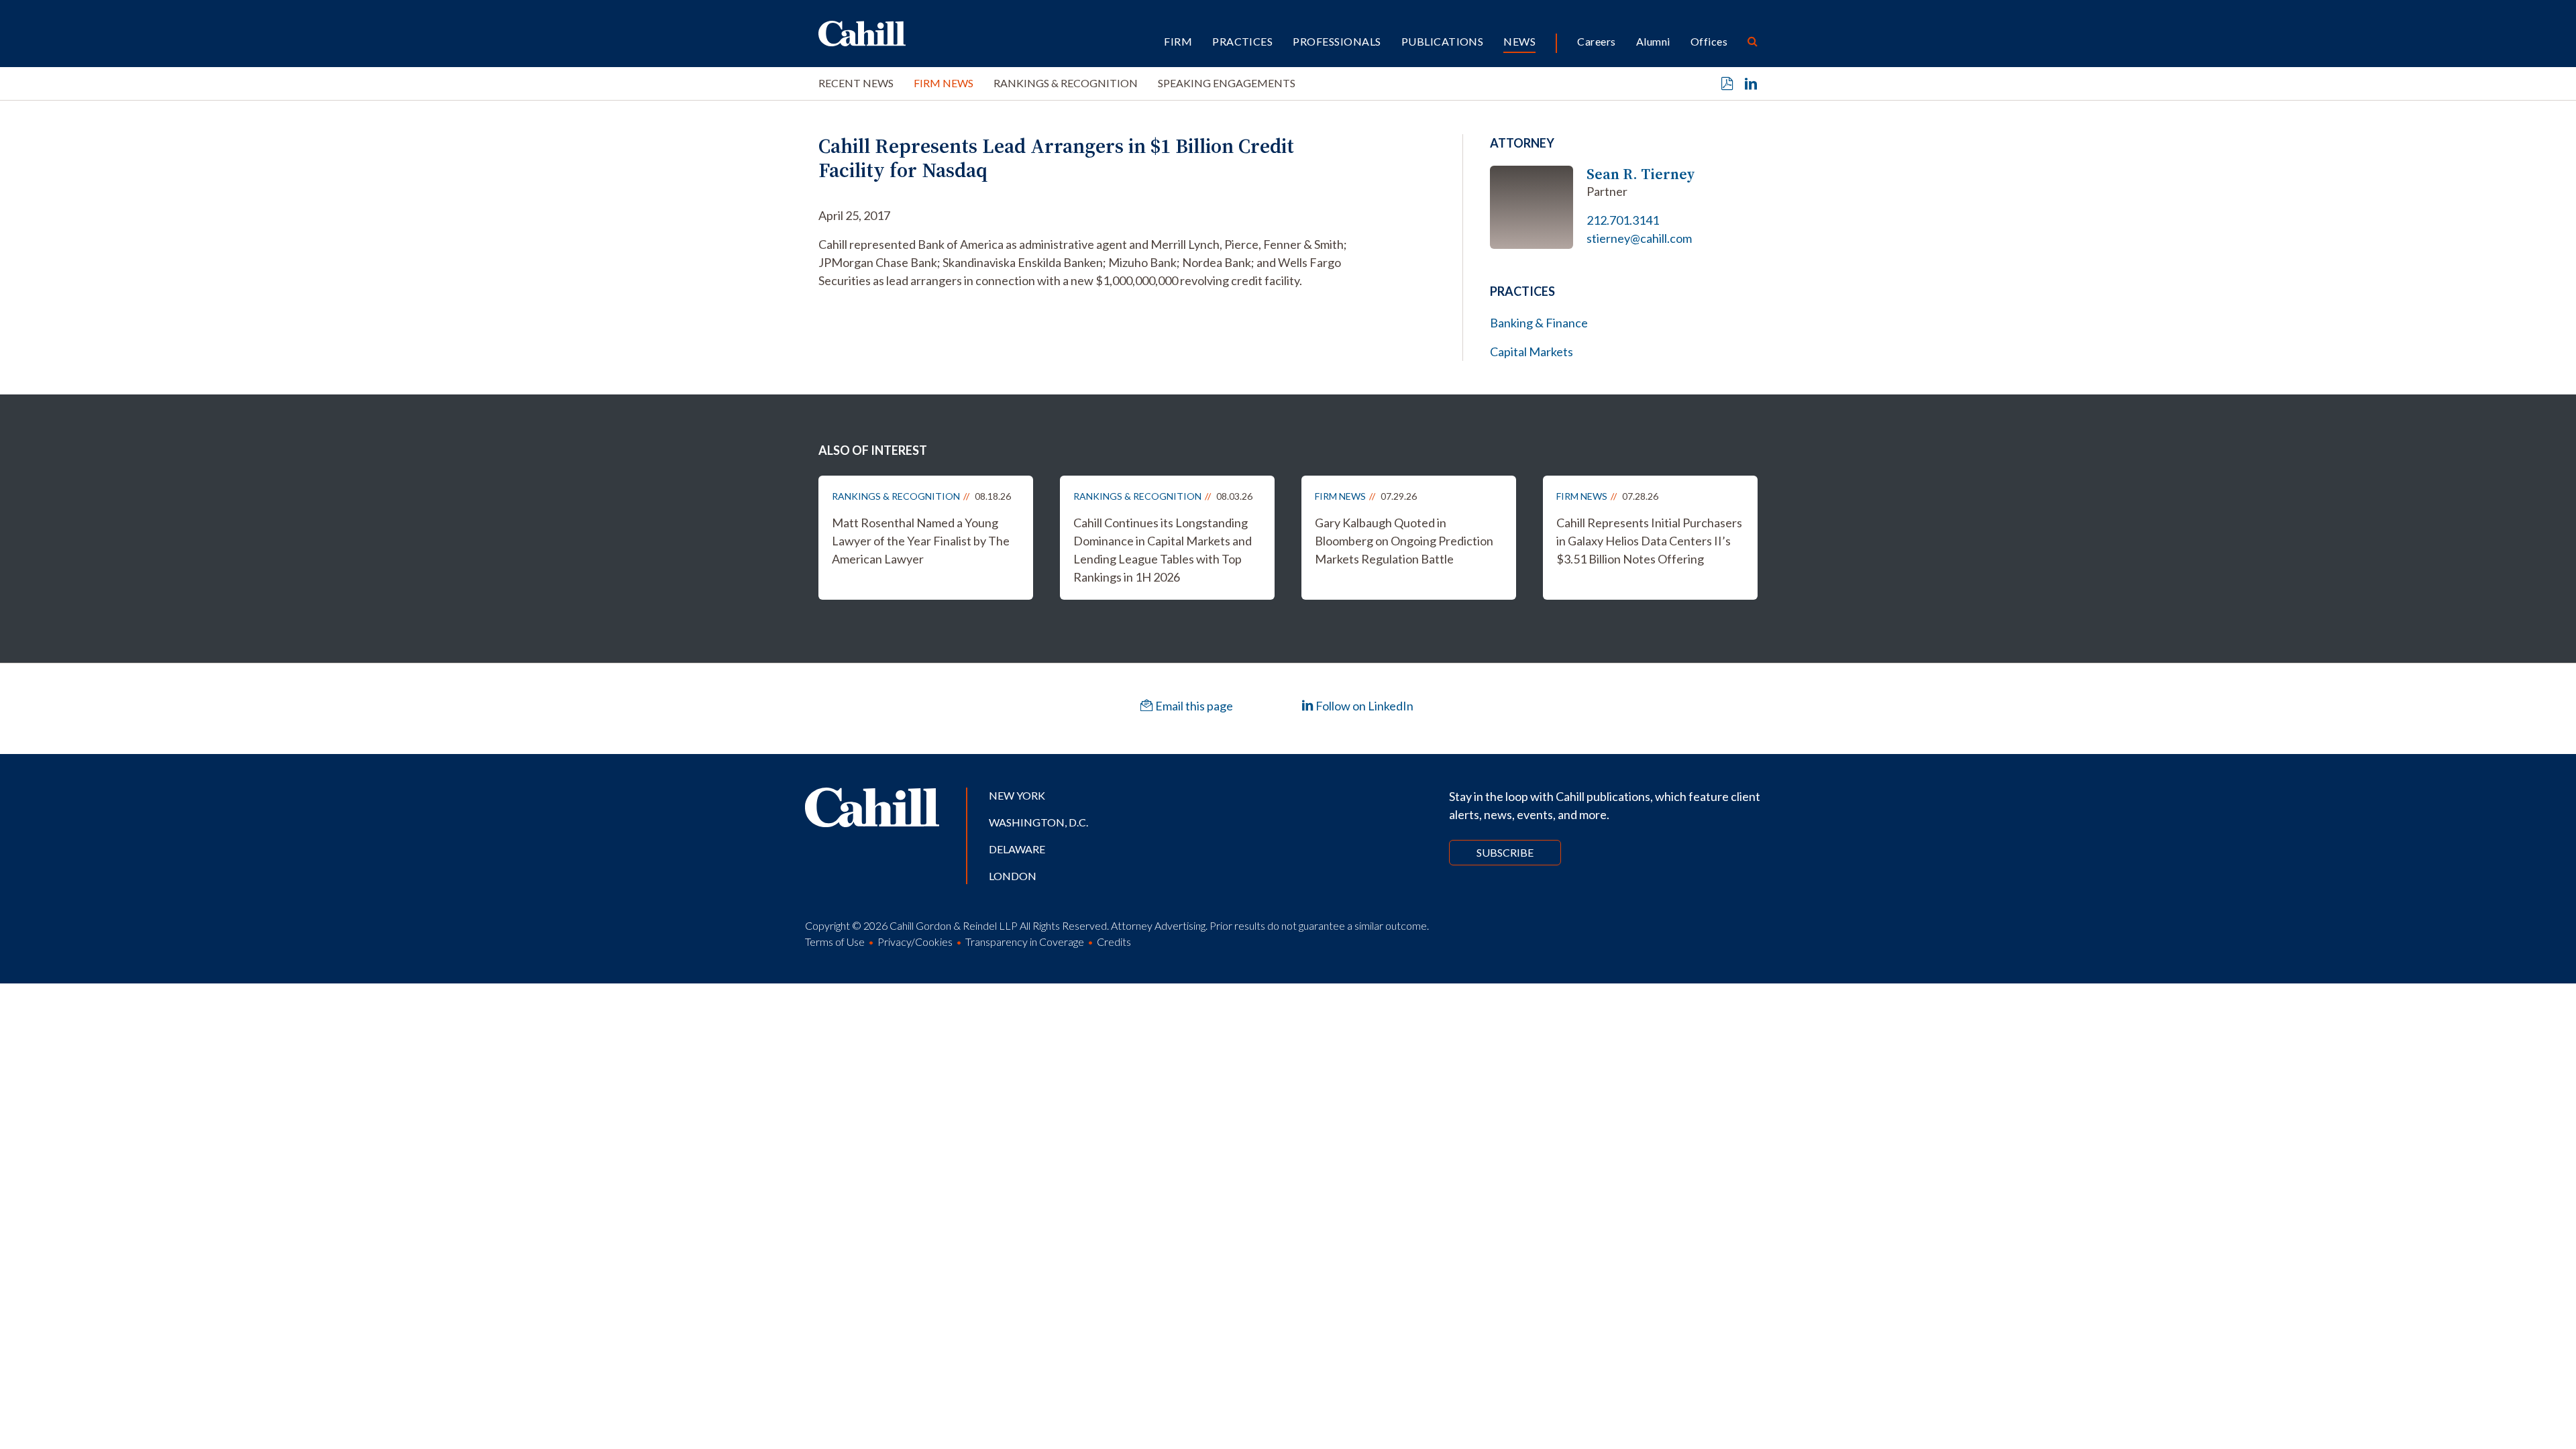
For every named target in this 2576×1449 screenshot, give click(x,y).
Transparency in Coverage (1025, 942)
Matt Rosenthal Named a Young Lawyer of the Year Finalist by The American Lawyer (921, 541)
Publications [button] (1443, 41)
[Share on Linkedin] (1751, 84)
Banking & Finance (1539, 323)
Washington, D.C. (1038, 822)
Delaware (1017, 849)
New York (1017, 795)
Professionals (1337, 41)
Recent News (856, 83)
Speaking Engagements (1227, 83)
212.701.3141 (1623, 220)
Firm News (944, 83)
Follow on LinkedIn (1363, 706)
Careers (1596, 41)
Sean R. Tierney (1641, 174)
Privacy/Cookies (915, 942)
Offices (1709, 41)
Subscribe (1505, 852)
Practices (1242, 41)
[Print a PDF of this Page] (1727, 84)
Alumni (1653, 41)
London (1013, 876)
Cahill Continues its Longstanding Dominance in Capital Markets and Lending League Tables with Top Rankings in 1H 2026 (1163, 550)
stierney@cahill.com (1639, 238)
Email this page (1193, 706)
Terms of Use (835, 942)
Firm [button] (1178, 41)
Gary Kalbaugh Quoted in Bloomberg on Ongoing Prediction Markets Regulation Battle (1404, 541)
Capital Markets (1532, 352)
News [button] (1519, 41)
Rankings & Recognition (1066, 83)
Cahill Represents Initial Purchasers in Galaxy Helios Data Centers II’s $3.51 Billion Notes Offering (1649, 541)
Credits (1114, 942)
